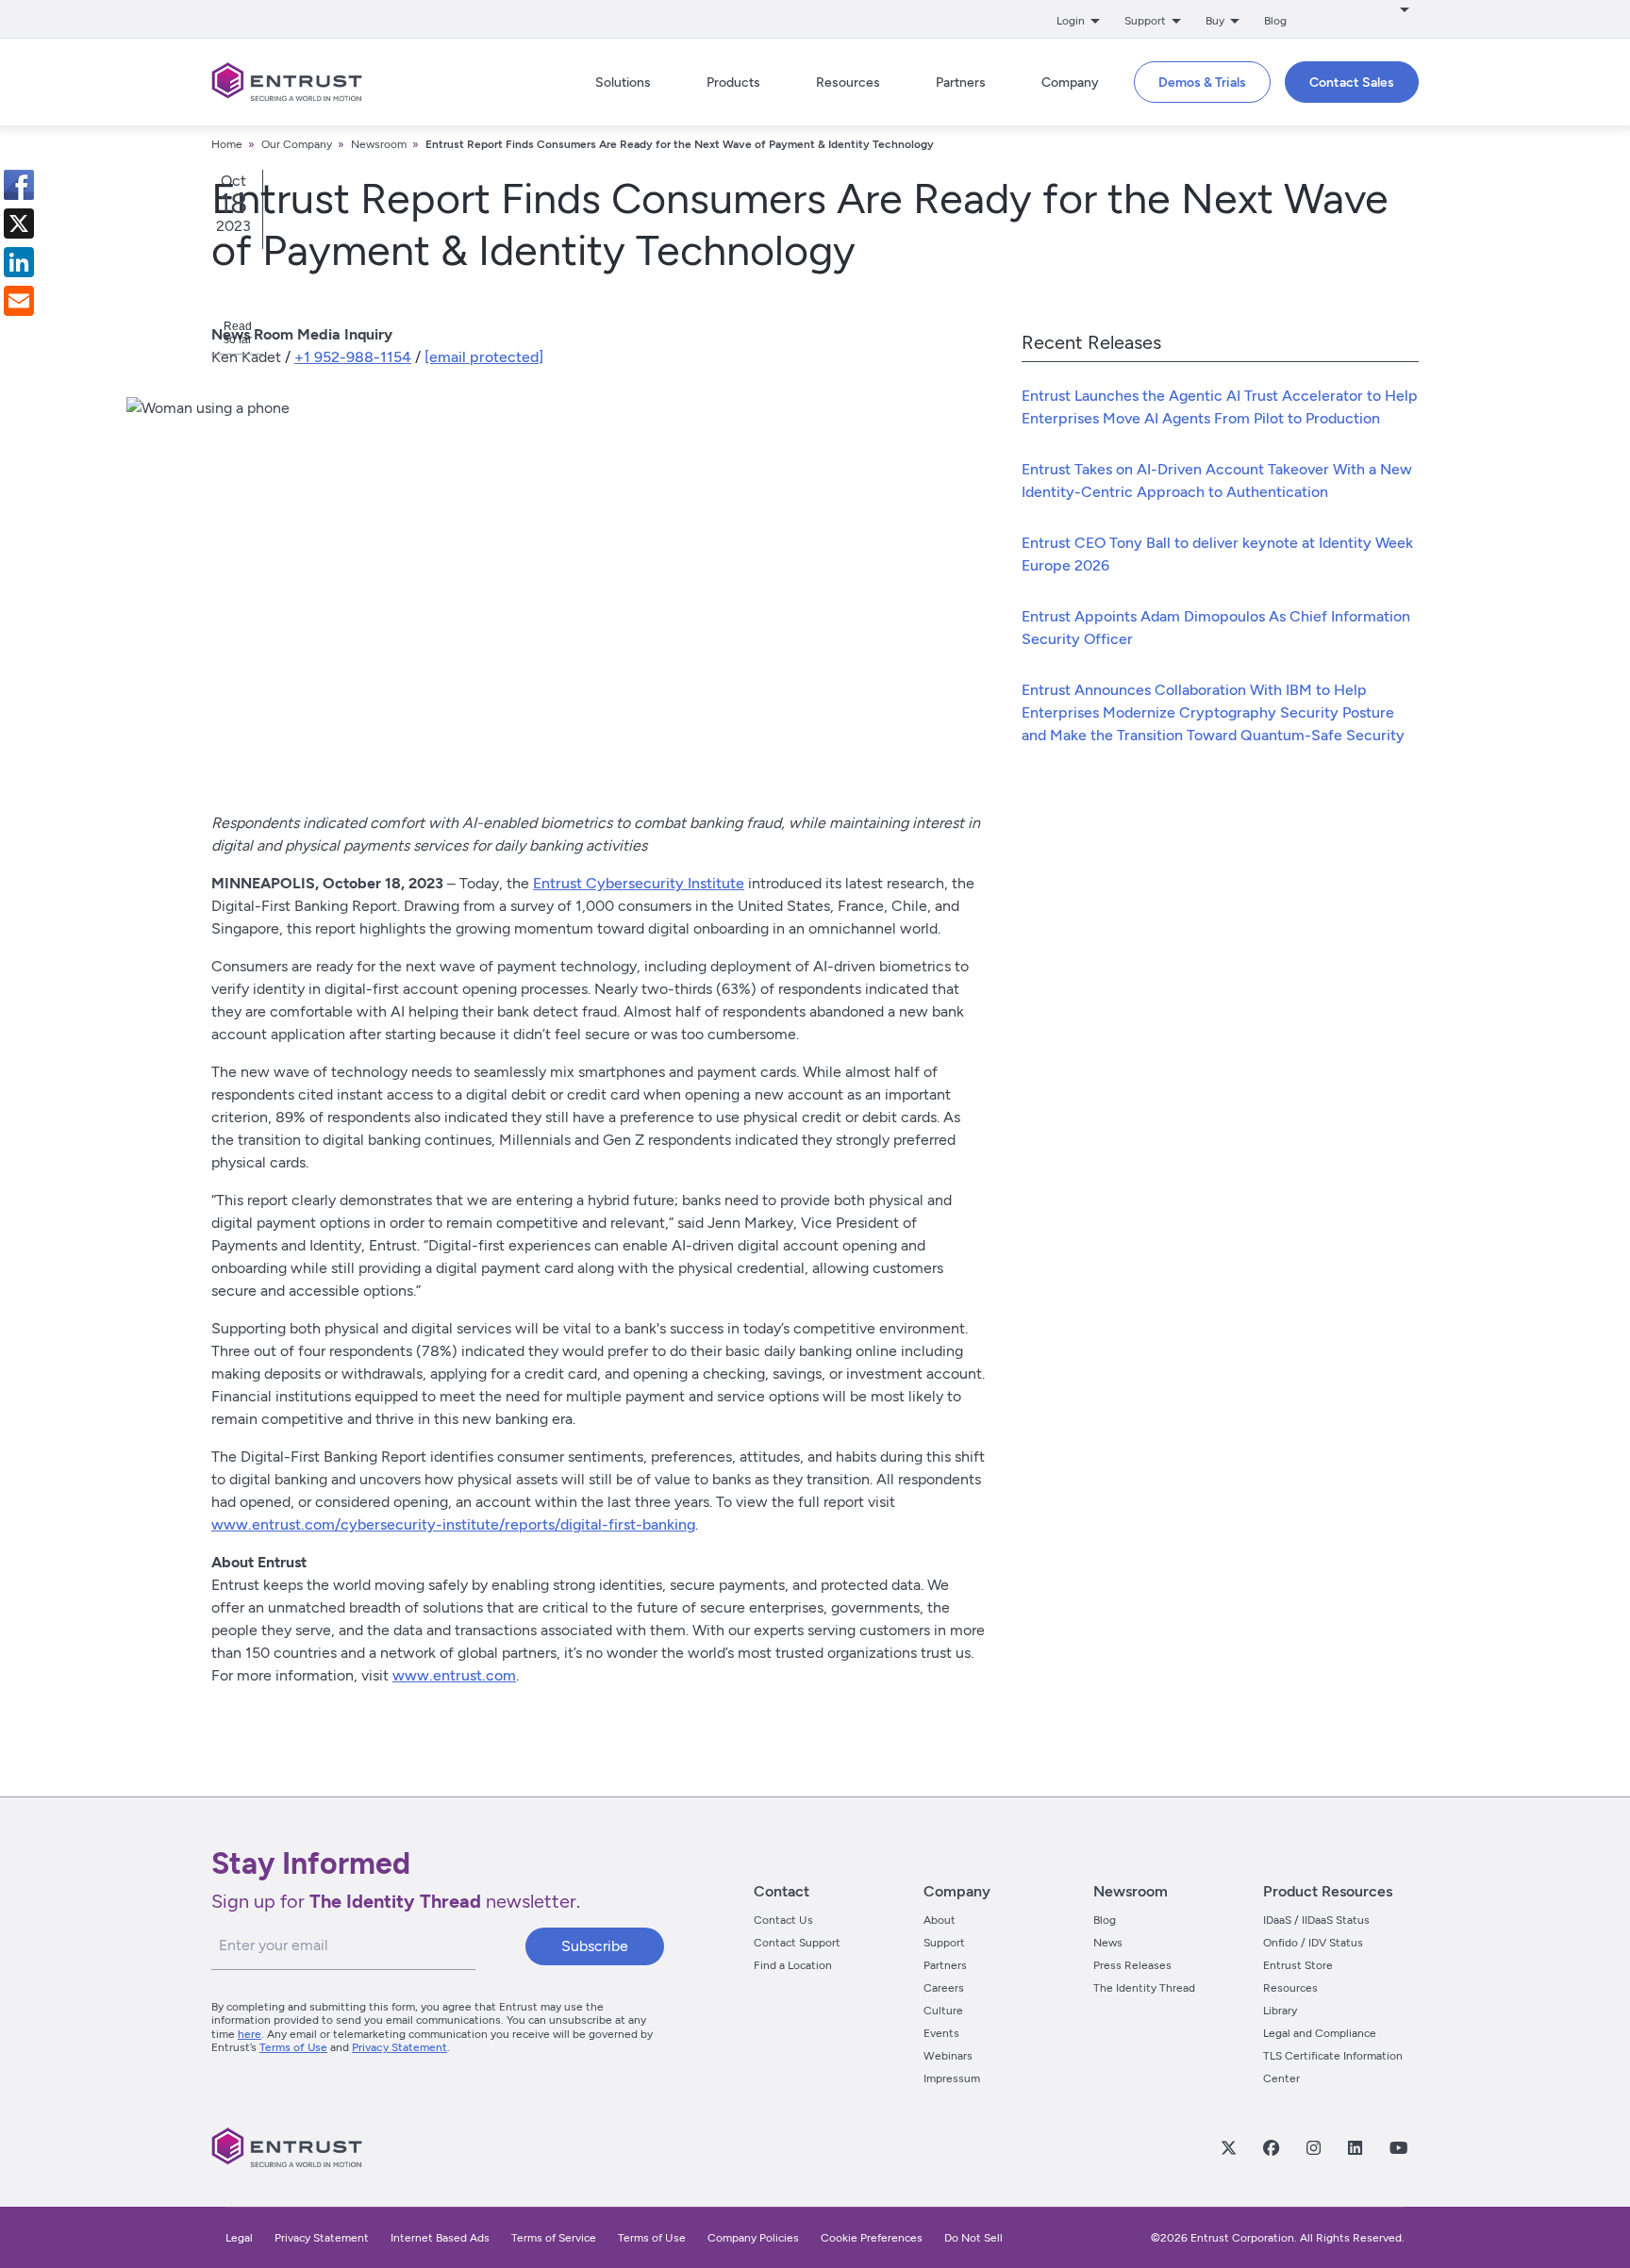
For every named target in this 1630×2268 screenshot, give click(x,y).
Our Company (297, 144)
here (249, 2034)
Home (227, 144)
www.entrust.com (454, 1675)
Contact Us (783, 1920)
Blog (1275, 21)
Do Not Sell (973, 2238)
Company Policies (753, 2238)
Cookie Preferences (872, 2238)
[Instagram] (1313, 2147)
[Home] (287, 82)
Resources (1290, 1988)
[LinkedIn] (1355, 2147)
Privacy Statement (399, 2047)
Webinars (948, 2056)
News (1108, 1943)
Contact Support (797, 1943)
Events (941, 2033)
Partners (945, 1965)
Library (1280, 2011)
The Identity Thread (1144, 1988)
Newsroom (379, 144)
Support (944, 1943)
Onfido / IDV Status (1313, 1943)
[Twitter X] (1228, 2147)
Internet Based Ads (440, 2238)
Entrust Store (1298, 1965)
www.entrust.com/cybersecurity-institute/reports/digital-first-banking (453, 1524)
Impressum (952, 2078)
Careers (944, 1988)
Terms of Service (554, 2238)
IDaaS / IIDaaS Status (1316, 1920)
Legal (239, 2238)
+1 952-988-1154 (353, 357)
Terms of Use (293, 2047)
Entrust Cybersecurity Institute (639, 883)
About (940, 1920)
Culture (943, 2011)
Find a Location (793, 1965)
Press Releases (1132, 1965)
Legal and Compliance (1320, 2033)
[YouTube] (1398, 2147)
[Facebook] (1271, 2147)
